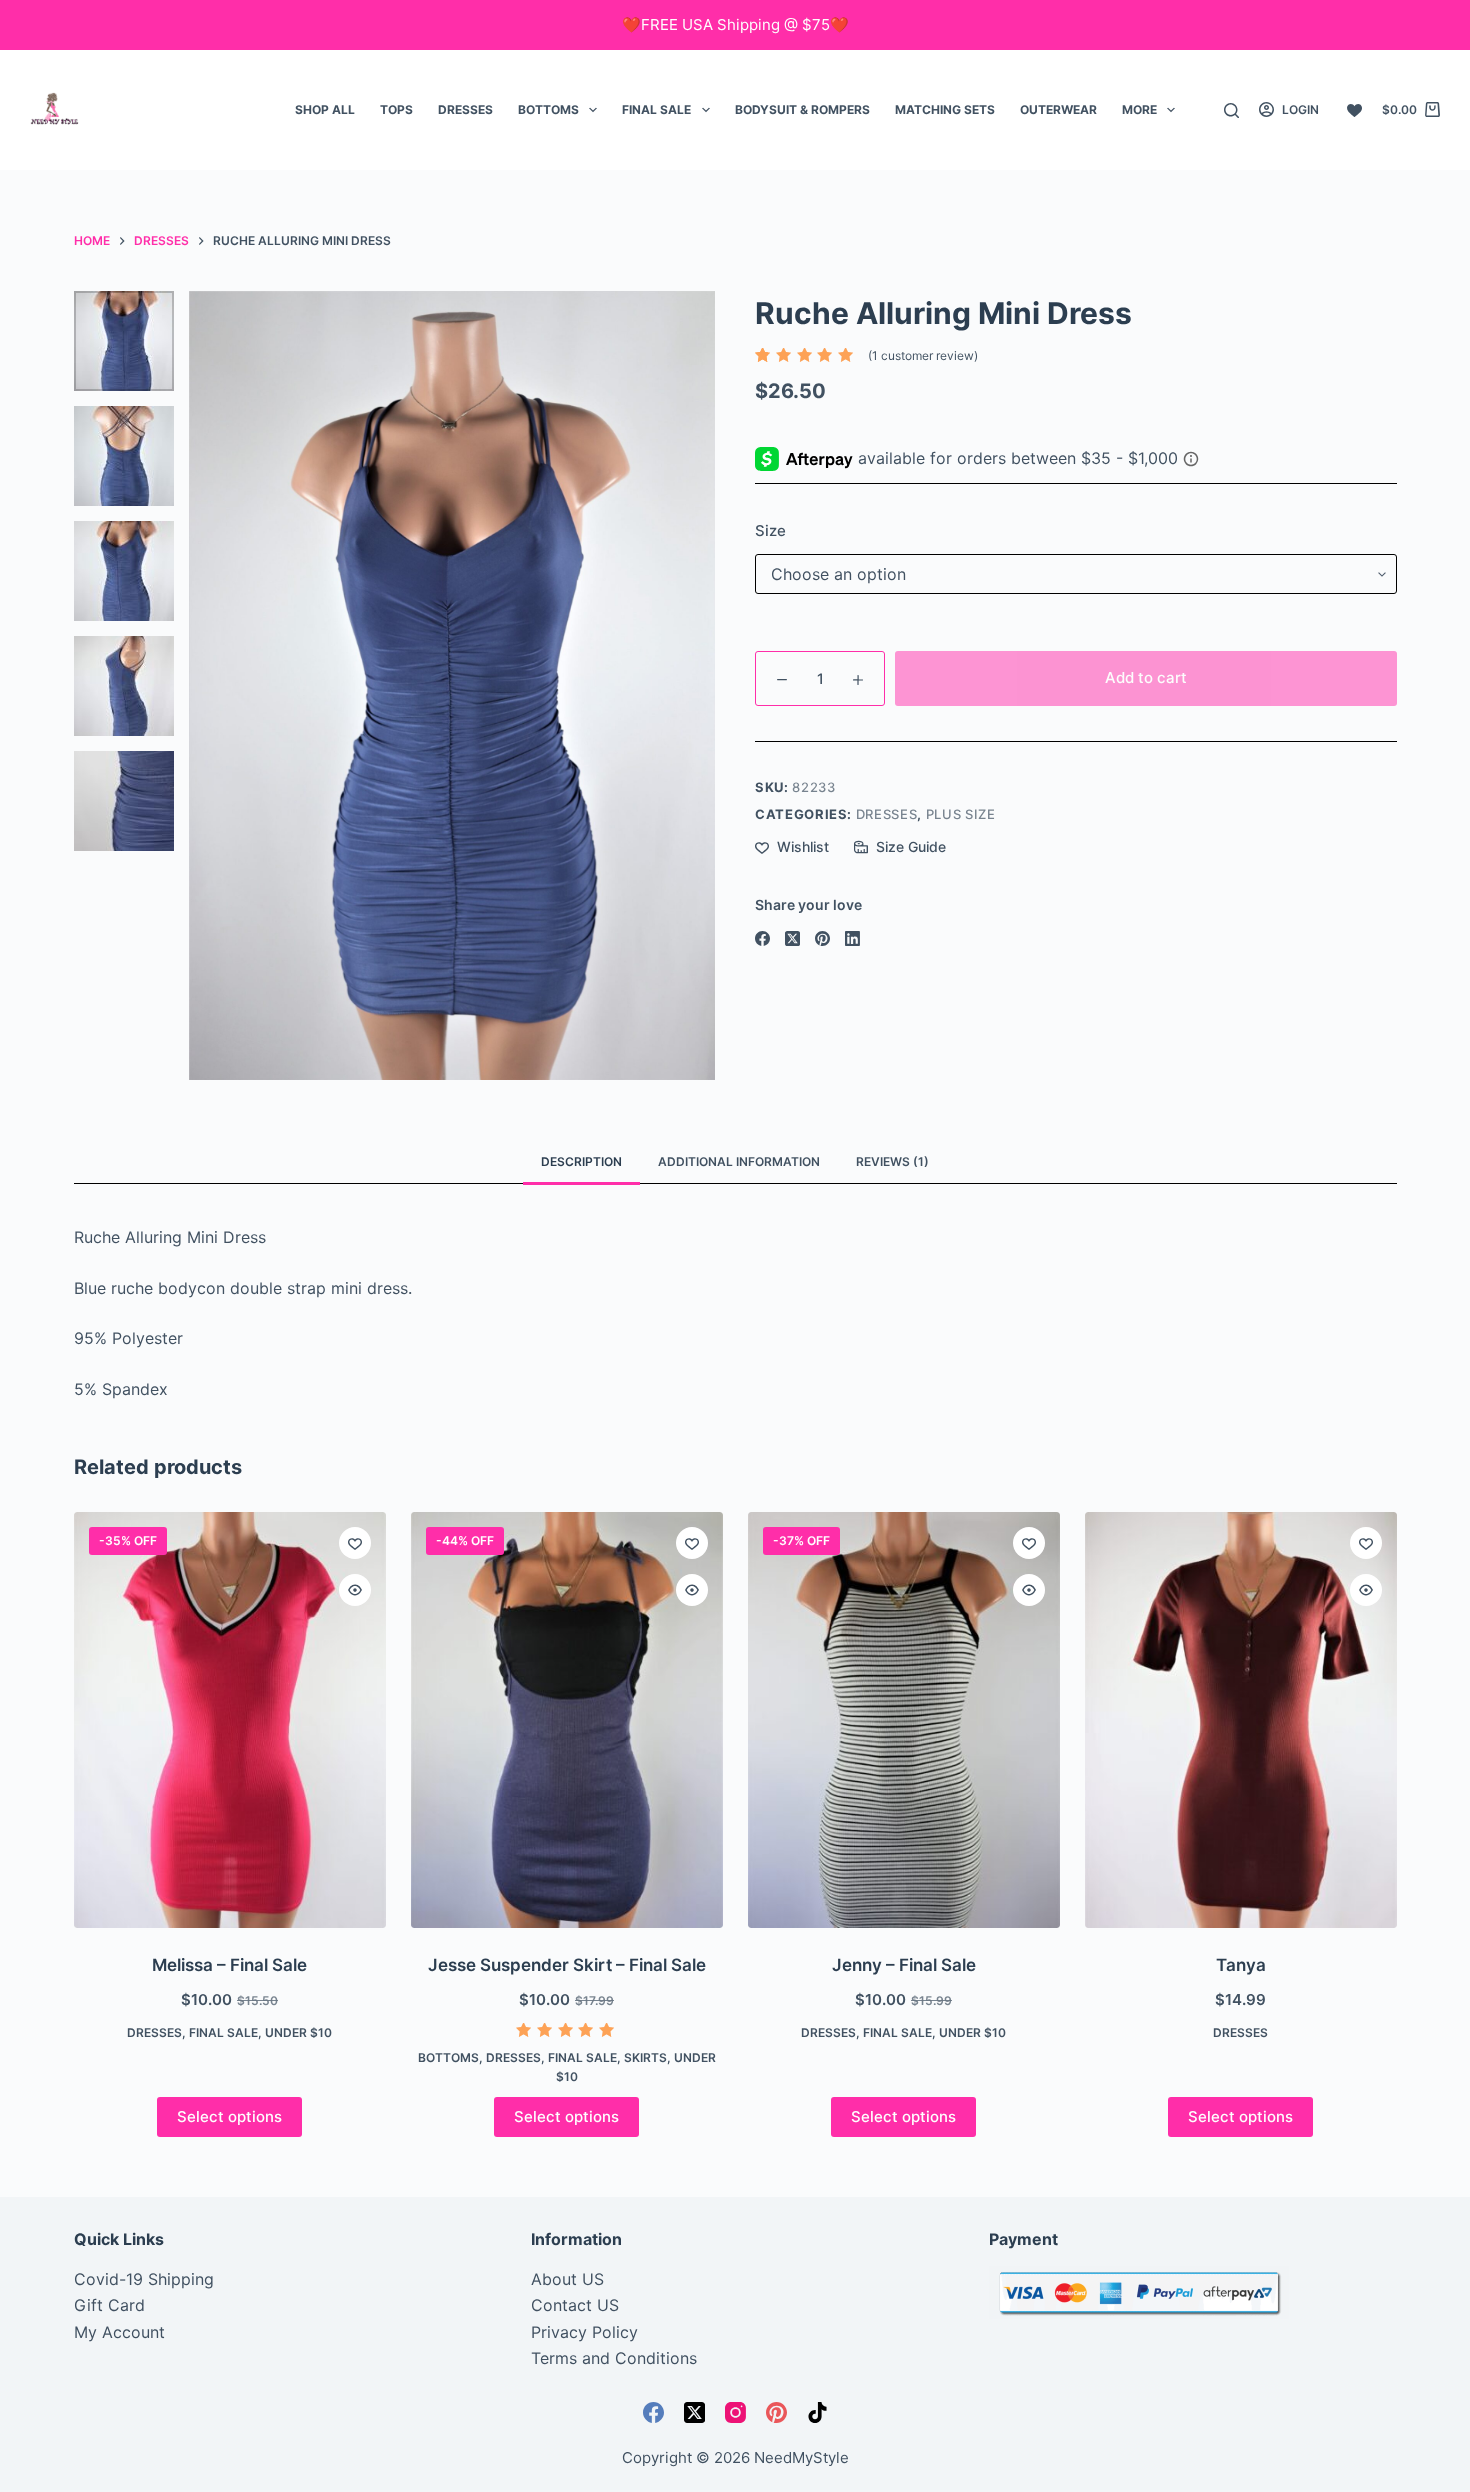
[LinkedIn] (852, 938)
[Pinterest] (822, 938)
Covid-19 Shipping (144, 2279)
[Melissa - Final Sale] (230, 1720)
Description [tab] (581, 1161)
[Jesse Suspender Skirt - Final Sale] (567, 1720)
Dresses (465, 109)
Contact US (575, 2305)
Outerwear (1058, 109)
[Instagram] (735, 2412)
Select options (229, 2116)
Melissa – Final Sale (229, 1965)
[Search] (1231, 110)
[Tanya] (1241, 1720)
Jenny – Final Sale (904, 1965)
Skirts (645, 2057)
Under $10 (298, 2032)
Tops (396, 109)
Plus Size (961, 814)
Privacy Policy (584, 2332)
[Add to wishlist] (355, 1543)
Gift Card (109, 2305)
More (1139, 109)
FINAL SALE (656, 109)
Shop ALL (325, 109)
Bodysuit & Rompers (802, 109)
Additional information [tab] (739, 1161)
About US (567, 2279)
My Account (119, 2332)
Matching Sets (945, 109)
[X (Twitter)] (792, 938)
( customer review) (923, 355)
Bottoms (548, 109)
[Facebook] (762, 938)
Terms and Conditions (614, 2358)
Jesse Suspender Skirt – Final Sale (567, 1965)
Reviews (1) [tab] (892, 1161)
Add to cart (1146, 677)
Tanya (1241, 1965)
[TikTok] (817, 2412)
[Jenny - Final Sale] (904, 1720)
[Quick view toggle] (355, 1590)
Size (770, 530)
